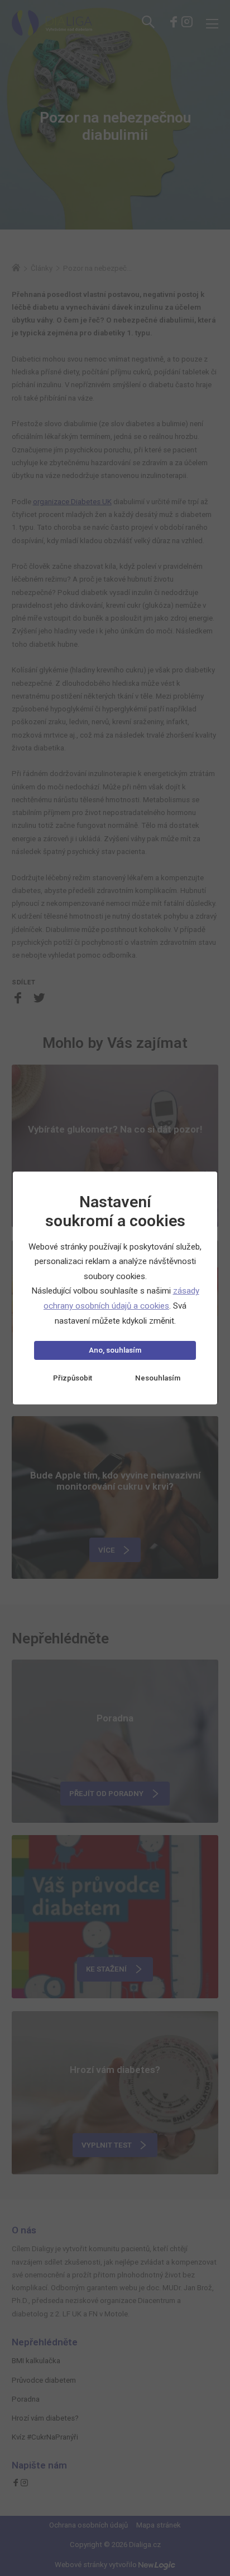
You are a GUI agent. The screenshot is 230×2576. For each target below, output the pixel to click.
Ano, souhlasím (115, 1350)
